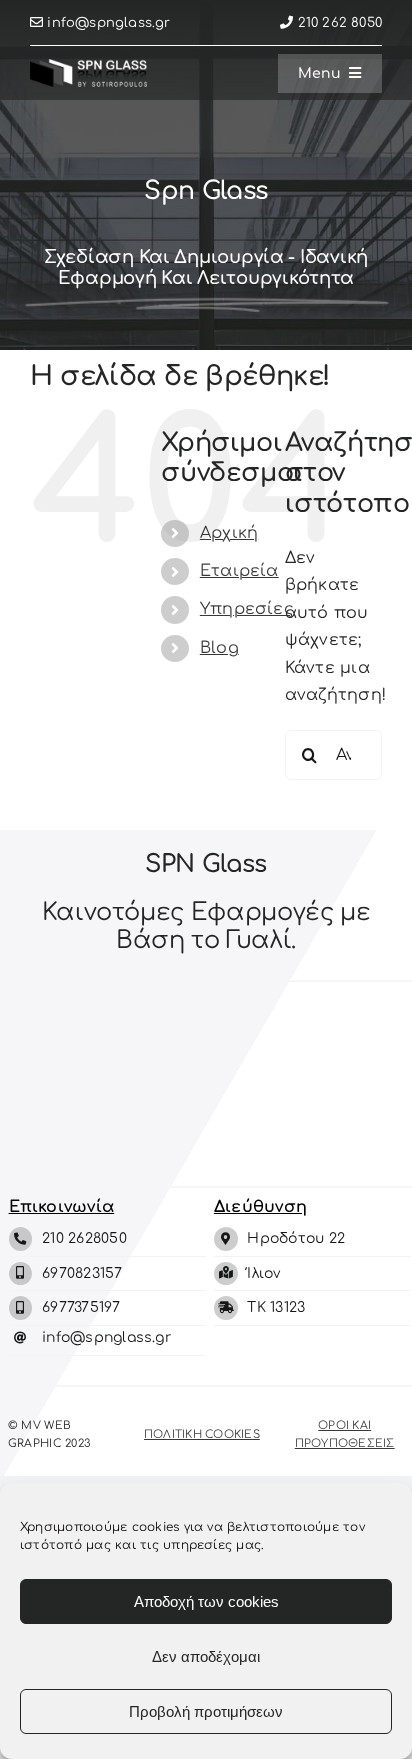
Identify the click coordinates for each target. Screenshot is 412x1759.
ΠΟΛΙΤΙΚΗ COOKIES (202, 1434)
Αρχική (229, 533)
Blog (219, 648)
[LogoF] (88, 67)
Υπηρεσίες (247, 609)
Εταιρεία (239, 571)
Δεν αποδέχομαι (206, 1656)
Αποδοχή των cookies (206, 1601)
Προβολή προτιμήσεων (206, 1711)
